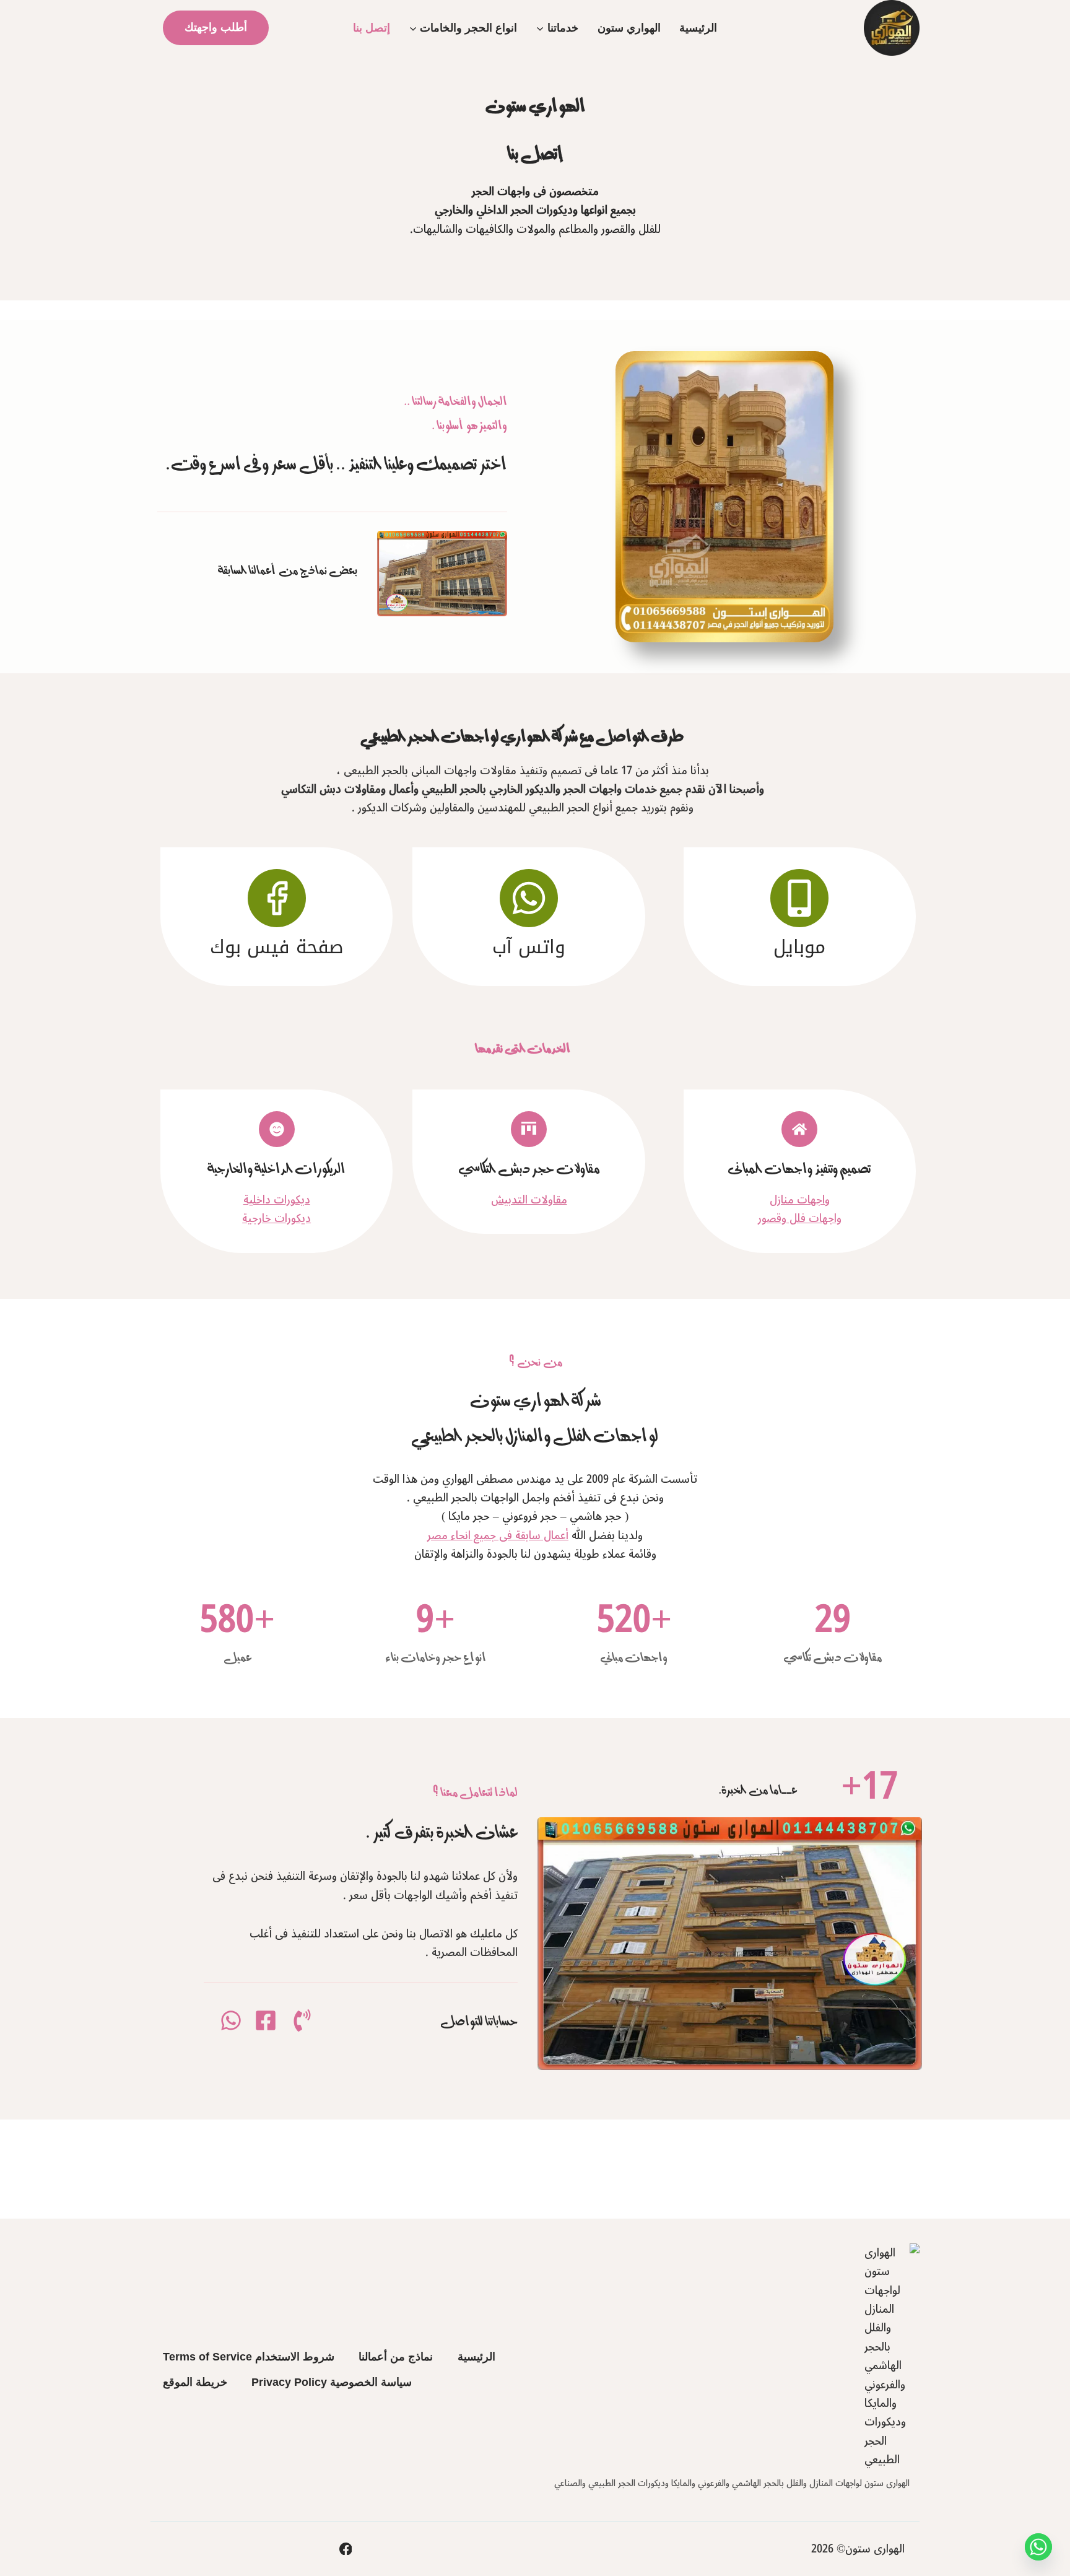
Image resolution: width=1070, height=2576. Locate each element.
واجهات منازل (800, 1200)
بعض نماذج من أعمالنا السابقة (288, 569)
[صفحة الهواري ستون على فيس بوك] (346, 2549)
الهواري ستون (629, 28)
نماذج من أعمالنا (396, 2357)
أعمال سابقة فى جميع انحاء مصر (498, 1535)
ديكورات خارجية (276, 1218)
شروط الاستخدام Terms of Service (249, 2357)
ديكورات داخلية (277, 1200)
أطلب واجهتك (216, 27)
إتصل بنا (372, 28)
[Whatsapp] (1038, 2547)
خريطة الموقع (195, 2382)
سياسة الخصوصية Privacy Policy (332, 2382)
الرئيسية (698, 28)
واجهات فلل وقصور (800, 1218)
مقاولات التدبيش (529, 1200)
